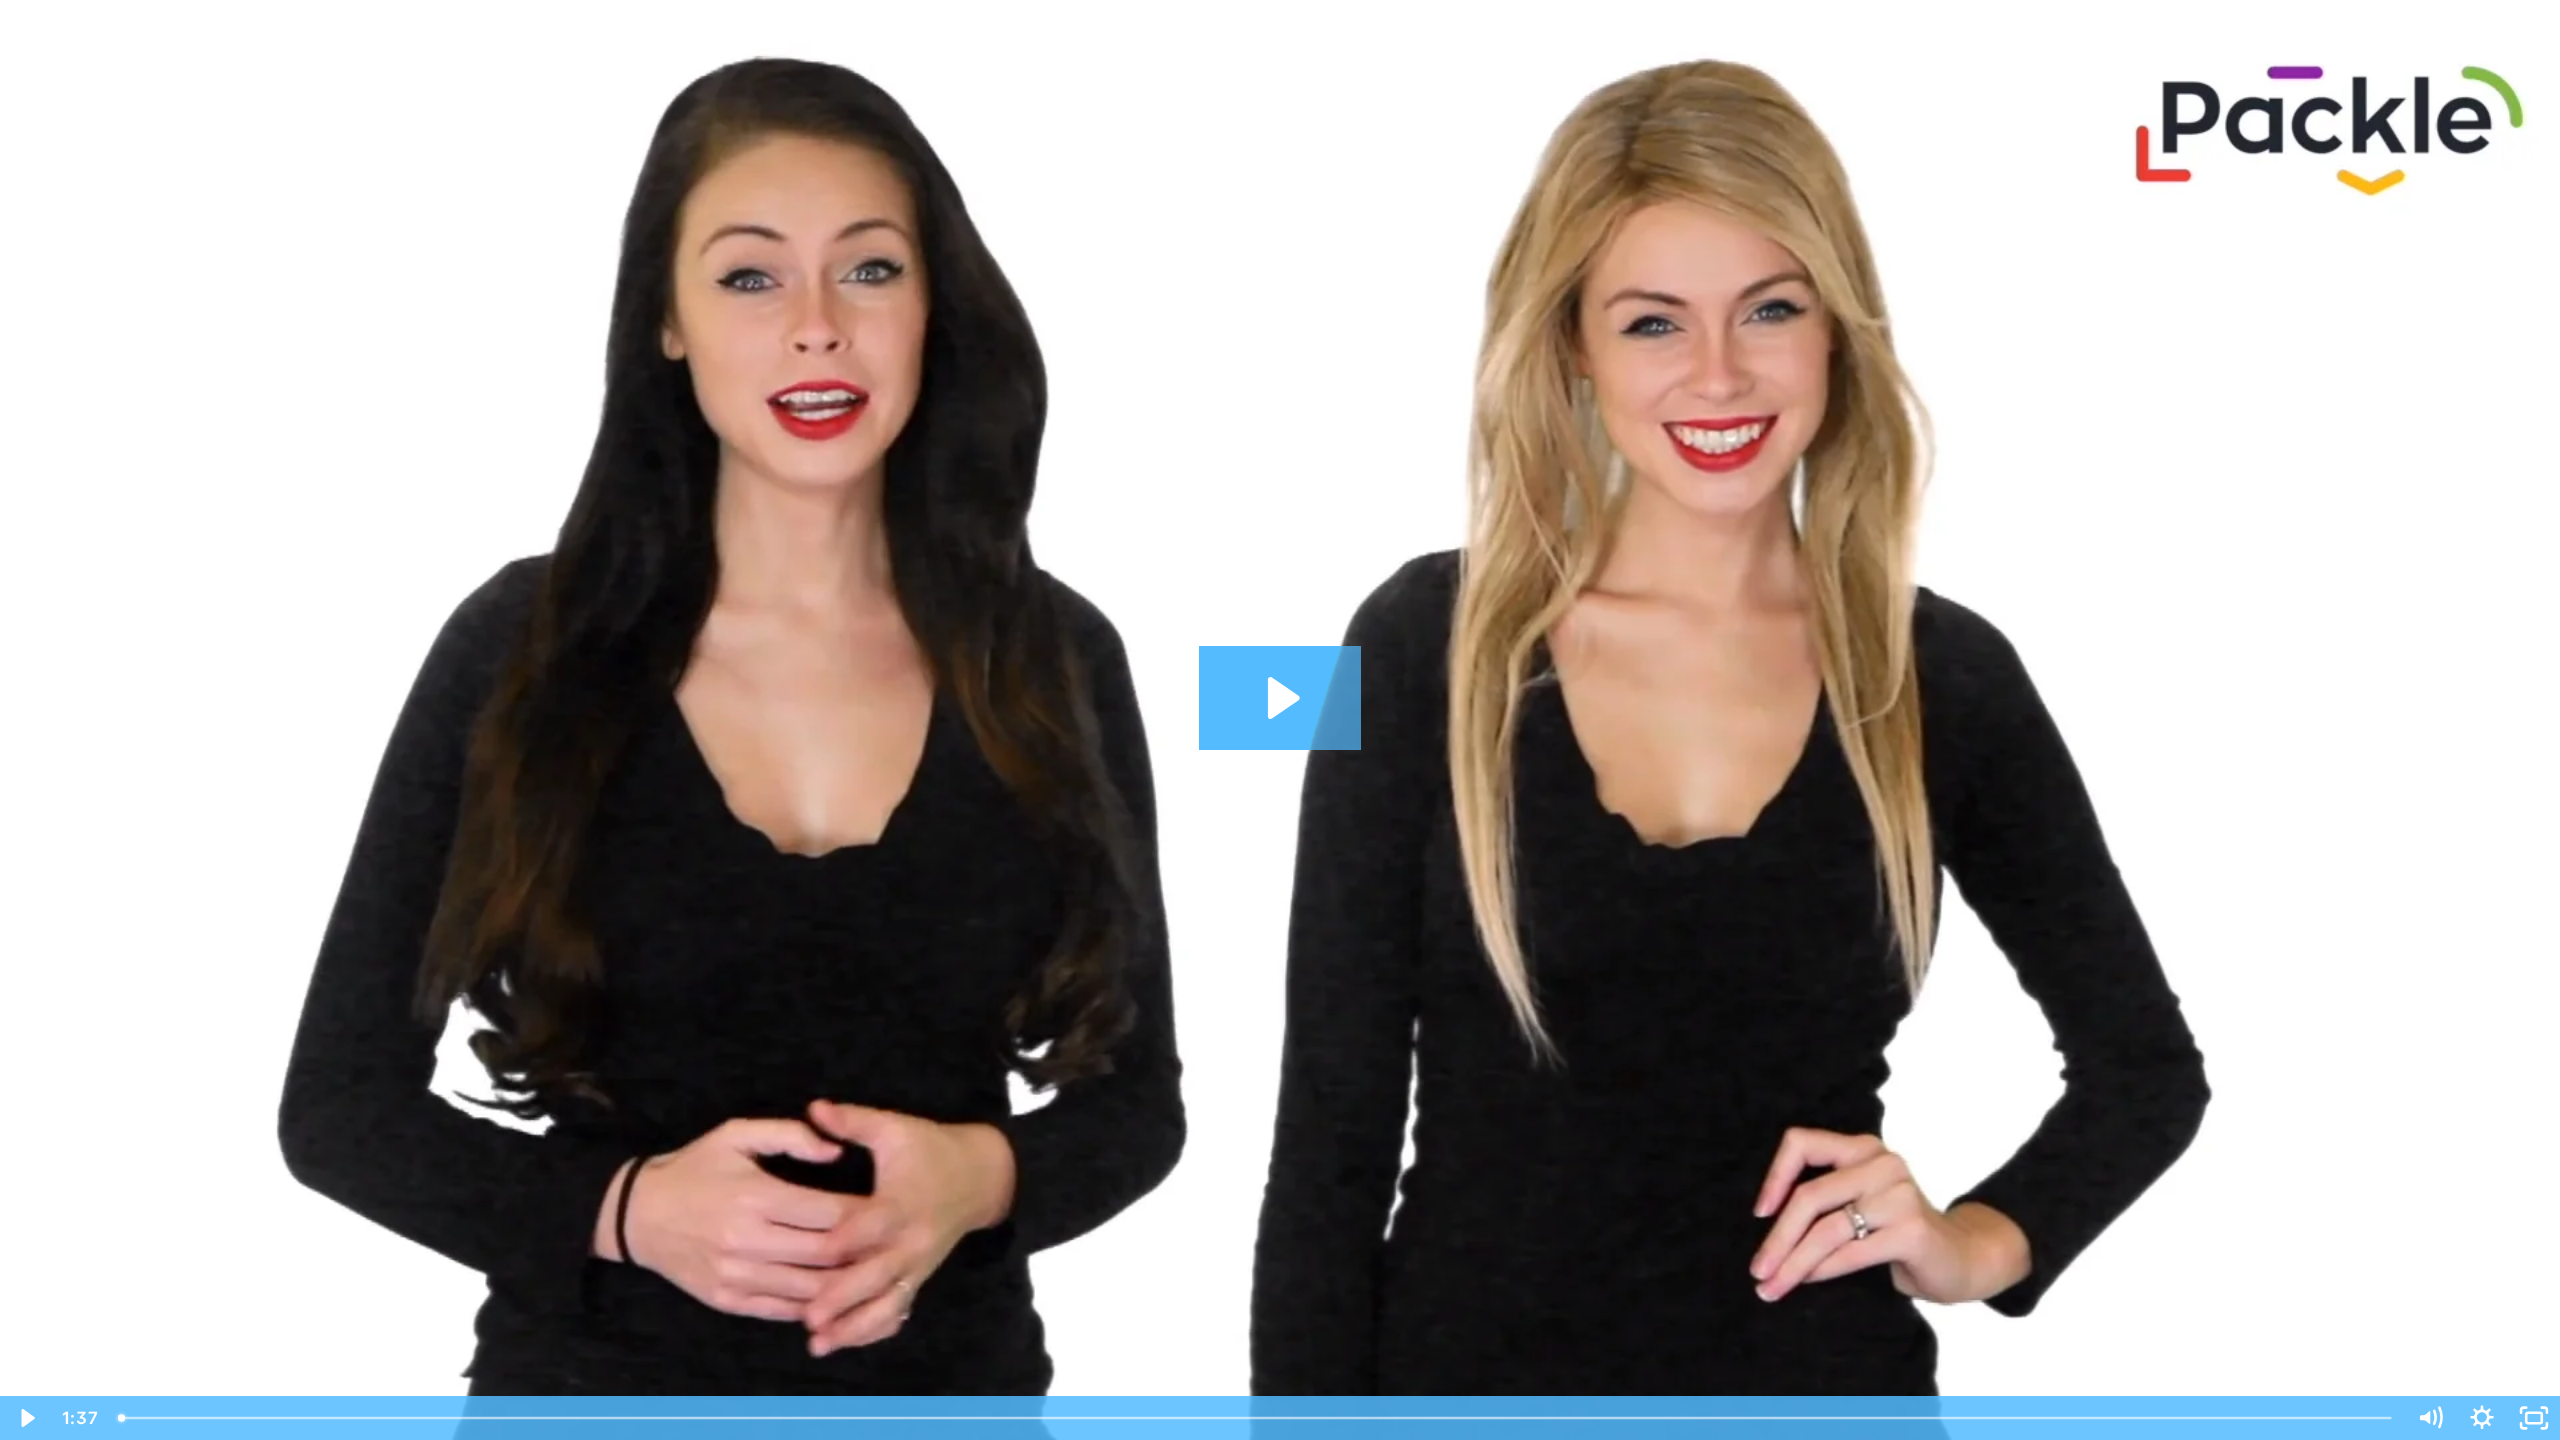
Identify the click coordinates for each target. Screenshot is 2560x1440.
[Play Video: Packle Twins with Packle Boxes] (1280, 698)
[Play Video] (26, 1418)
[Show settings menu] (2482, 1418)
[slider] (1256, 1418)
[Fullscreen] (2534, 1418)
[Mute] (2430, 1418)
